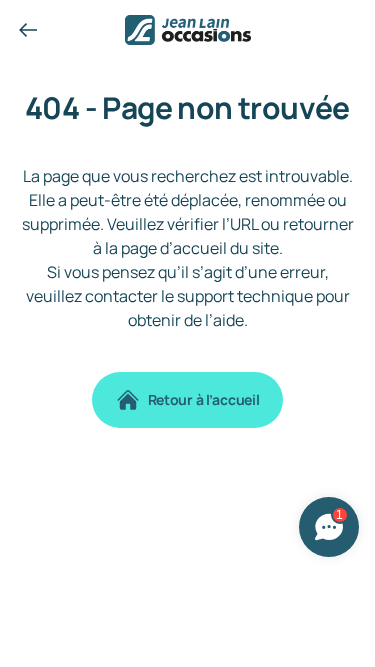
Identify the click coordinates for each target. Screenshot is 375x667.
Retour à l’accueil (204, 399)
